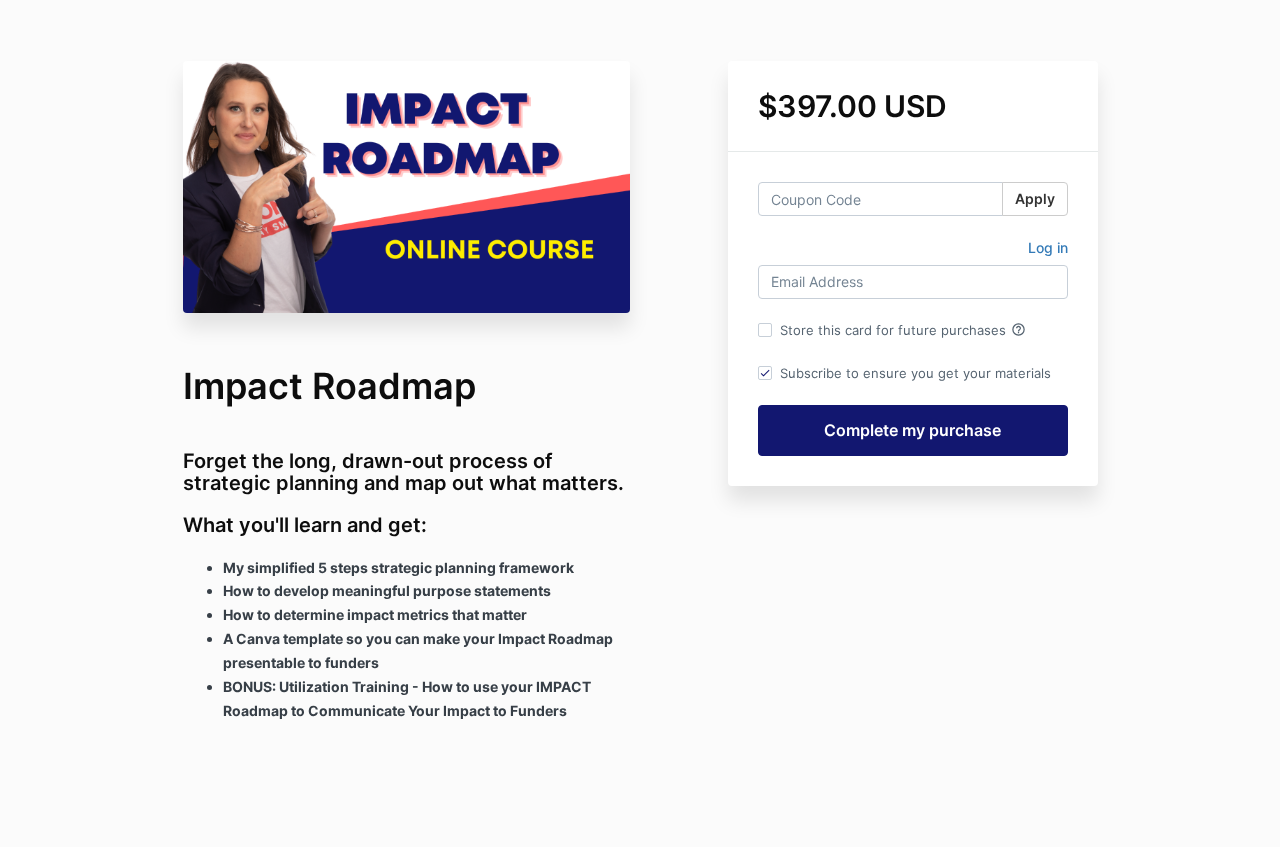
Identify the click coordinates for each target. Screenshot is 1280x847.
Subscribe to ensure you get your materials (915, 373)
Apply (1035, 198)
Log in (1048, 247)
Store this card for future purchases (903, 330)
